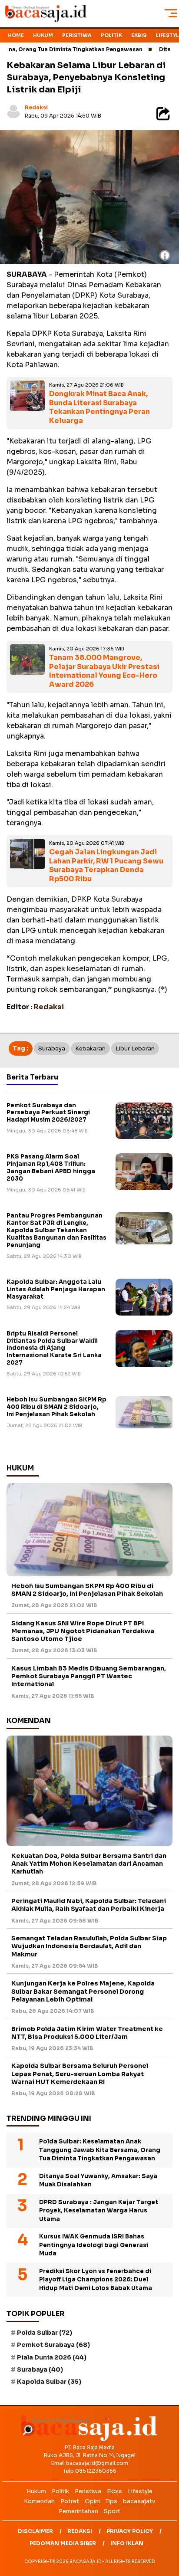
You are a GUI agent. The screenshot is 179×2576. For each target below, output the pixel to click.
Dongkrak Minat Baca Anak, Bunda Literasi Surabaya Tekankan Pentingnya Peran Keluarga (99, 407)
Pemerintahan (78, 2511)
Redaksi (36, 107)
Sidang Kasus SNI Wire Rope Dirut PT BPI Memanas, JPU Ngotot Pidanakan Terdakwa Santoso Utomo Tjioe (83, 1631)
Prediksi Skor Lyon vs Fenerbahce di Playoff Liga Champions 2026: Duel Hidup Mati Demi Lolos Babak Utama (96, 2280)
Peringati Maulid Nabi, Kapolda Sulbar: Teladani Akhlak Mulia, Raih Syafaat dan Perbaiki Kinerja (89, 1905)
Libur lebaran (135, 1048)
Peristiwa (77, 35)
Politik (111, 35)
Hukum (43, 35)
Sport (112, 2511)
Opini (92, 2501)
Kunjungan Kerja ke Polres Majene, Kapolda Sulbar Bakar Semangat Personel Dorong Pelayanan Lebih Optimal (83, 1991)
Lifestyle (140, 2491)
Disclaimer (35, 2531)
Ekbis (139, 35)
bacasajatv (139, 2501)
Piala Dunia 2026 (52, 2357)
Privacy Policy (130, 2531)
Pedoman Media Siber (63, 2543)
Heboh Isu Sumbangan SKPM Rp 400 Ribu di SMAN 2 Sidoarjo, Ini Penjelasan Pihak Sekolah (56, 1407)
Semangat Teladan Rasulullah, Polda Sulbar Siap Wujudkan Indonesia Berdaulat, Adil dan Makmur (89, 1946)
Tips (111, 2501)
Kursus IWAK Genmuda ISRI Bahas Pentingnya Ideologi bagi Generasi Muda (94, 2245)
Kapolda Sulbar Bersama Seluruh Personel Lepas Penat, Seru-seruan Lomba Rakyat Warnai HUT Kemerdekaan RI (80, 2074)
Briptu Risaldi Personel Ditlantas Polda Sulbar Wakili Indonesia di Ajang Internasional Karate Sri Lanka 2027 (54, 1348)
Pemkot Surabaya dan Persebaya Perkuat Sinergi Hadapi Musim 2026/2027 (48, 1113)
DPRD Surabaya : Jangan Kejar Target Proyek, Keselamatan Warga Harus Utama (99, 2211)
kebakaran (90, 1048)
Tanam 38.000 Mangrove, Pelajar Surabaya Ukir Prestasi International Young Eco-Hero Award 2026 (104, 671)
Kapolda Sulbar (49, 2382)
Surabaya (52, 1048)
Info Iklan (127, 2543)
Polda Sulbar (45, 2333)
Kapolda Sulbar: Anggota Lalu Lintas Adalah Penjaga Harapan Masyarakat (56, 1289)
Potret (70, 2501)
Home (16, 35)
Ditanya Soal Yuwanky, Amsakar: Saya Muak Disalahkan (98, 2181)
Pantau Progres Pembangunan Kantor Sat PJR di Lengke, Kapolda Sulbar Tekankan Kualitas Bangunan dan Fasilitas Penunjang (56, 1230)
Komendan (39, 2501)
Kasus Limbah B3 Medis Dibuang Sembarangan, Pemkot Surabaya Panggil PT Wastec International (89, 1676)
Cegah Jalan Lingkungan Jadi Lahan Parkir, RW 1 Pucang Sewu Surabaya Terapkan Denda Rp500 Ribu (106, 865)
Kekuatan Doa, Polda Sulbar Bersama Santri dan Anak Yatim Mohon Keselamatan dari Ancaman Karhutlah (89, 1864)
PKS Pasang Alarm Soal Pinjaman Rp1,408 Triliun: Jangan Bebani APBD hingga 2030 (51, 1168)
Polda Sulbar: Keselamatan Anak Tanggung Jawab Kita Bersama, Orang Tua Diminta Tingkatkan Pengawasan (100, 2150)
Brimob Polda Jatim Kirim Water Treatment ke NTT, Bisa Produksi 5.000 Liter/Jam (87, 2033)
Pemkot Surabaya (53, 2345)
